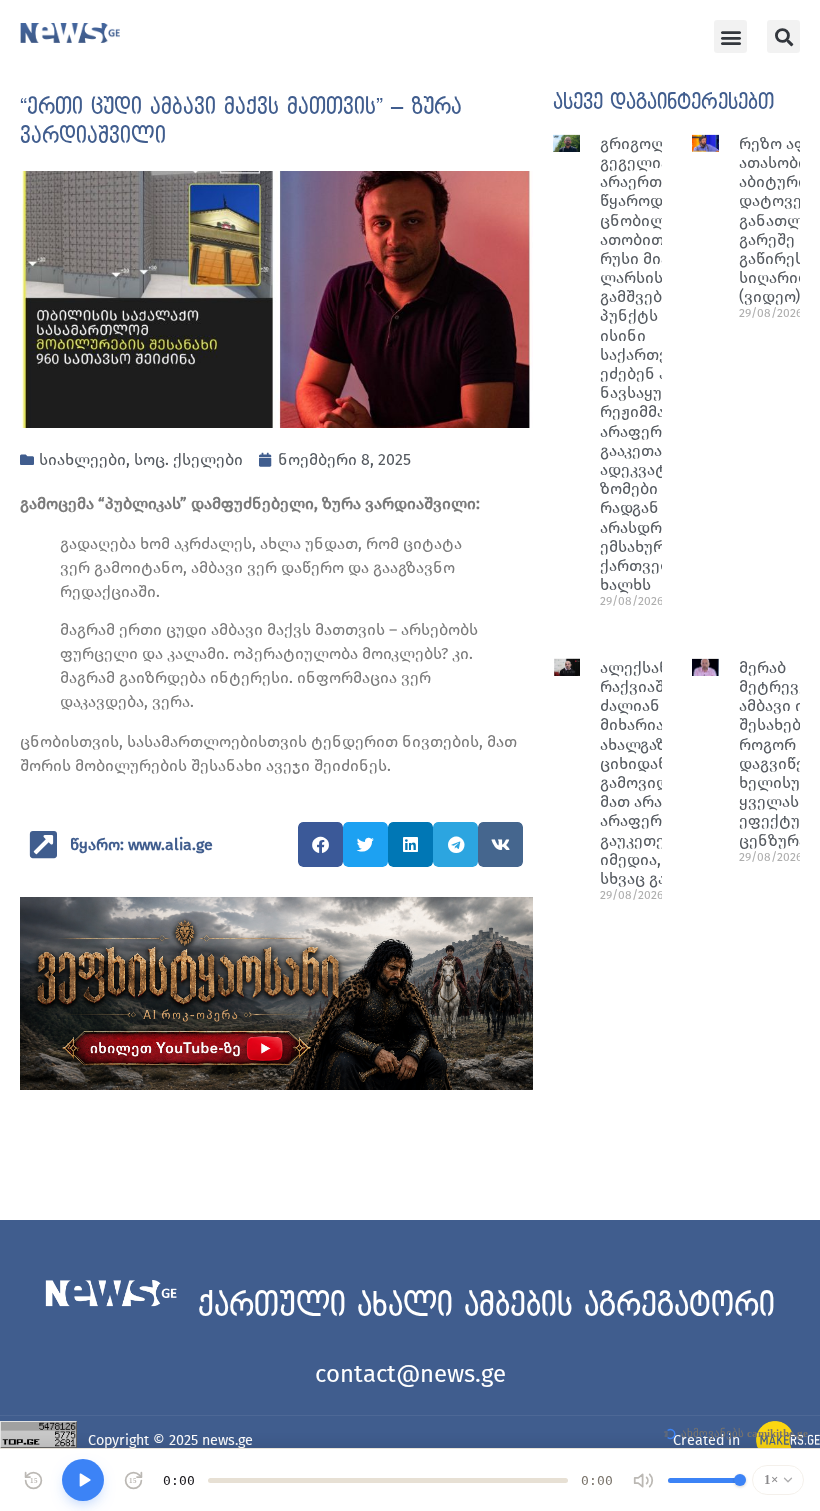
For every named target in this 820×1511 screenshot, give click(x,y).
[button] (730, 36)
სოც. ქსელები (188, 459)
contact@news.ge (410, 1374)
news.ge (227, 1440)
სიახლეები (82, 459)
